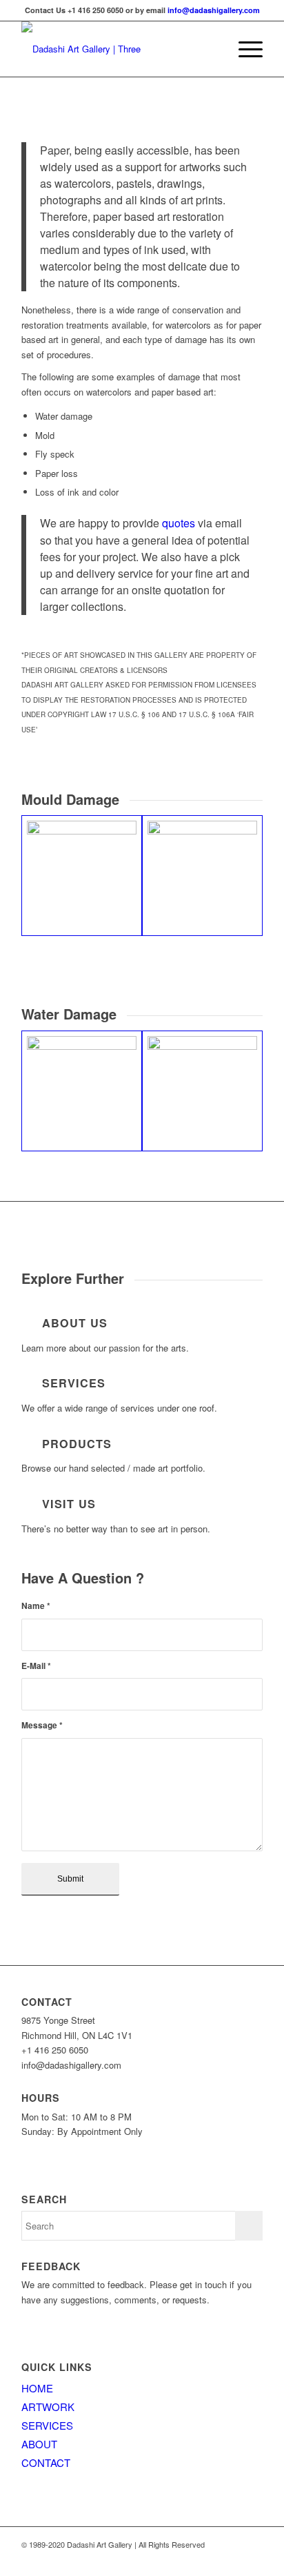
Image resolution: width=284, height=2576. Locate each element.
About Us (75, 1323)
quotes (179, 523)
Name (36, 1606)
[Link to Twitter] (232, 2559)
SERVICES (47, 2425)
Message (42, 1725)
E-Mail (36, 1666)
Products (77, 1444)
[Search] (211, 49)
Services (74, 1383)
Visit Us (69, 1504)
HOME (37, 2388)
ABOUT (39, 2444)
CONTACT (46, 2462)
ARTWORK (48, 2407)
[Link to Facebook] (252, 2559)
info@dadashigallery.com (214, 10)
